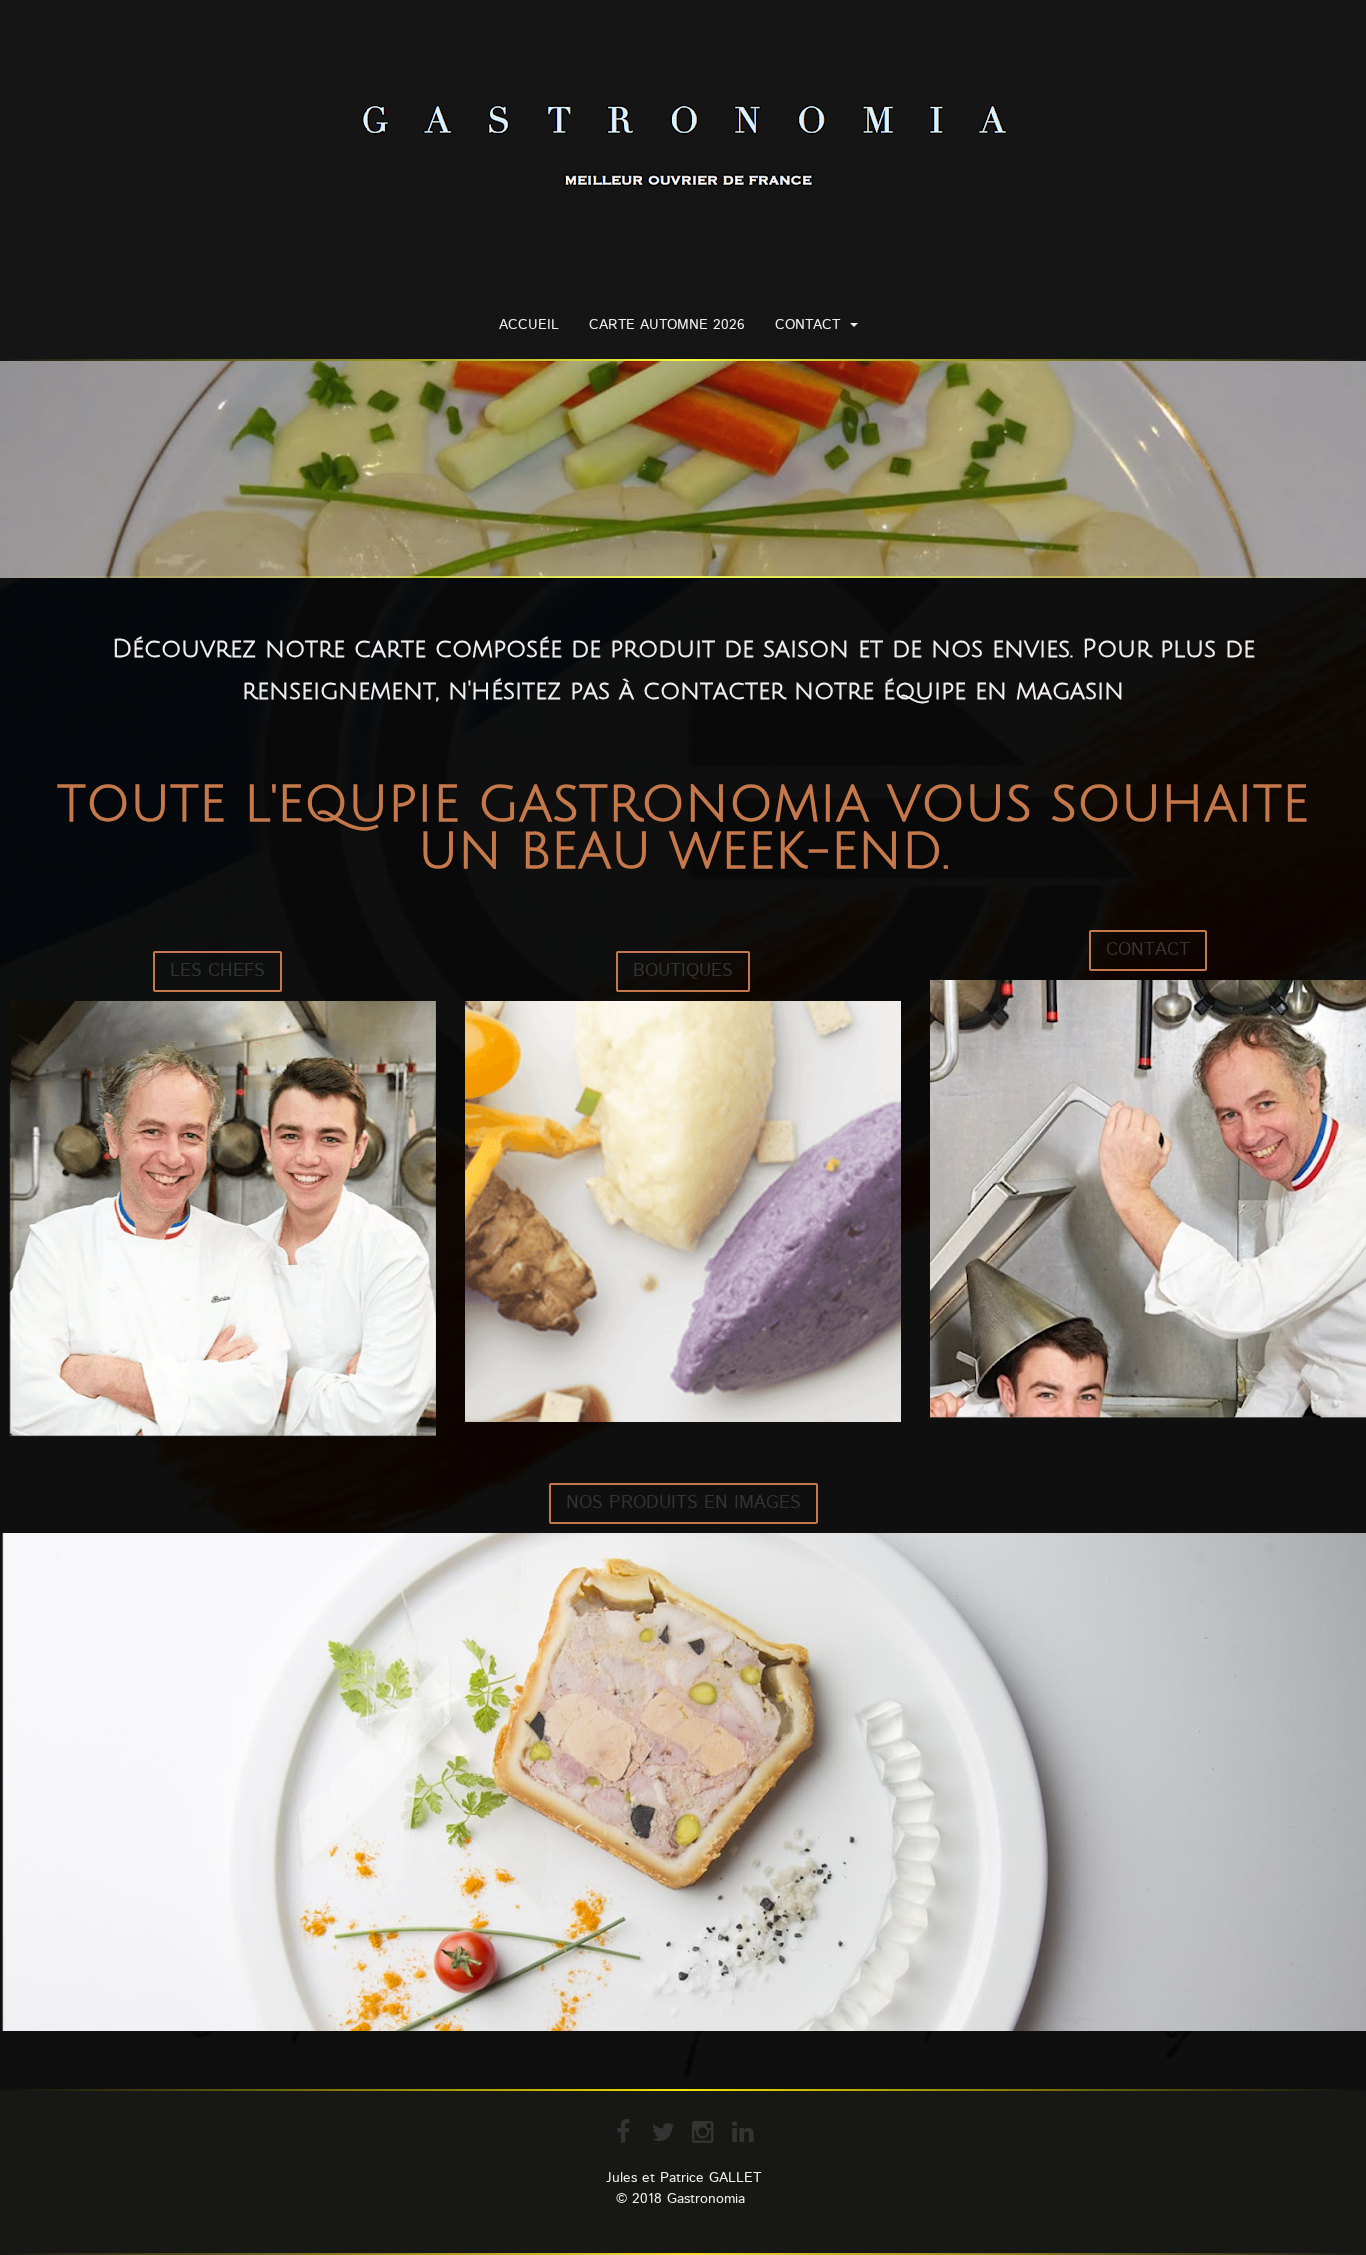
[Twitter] (663, 2132)
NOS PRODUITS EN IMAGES (683, 1503)
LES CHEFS (217, 971)
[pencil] (1148, 1200)
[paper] (218, 1219)
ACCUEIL (529, 325)
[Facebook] (623, 2132)
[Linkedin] (743, 2132)
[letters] (683, 1211)
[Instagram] (703, 2132)
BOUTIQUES (683, 971)
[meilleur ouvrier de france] (683, 148)
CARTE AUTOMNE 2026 (667, 325)
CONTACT (807, 325)
